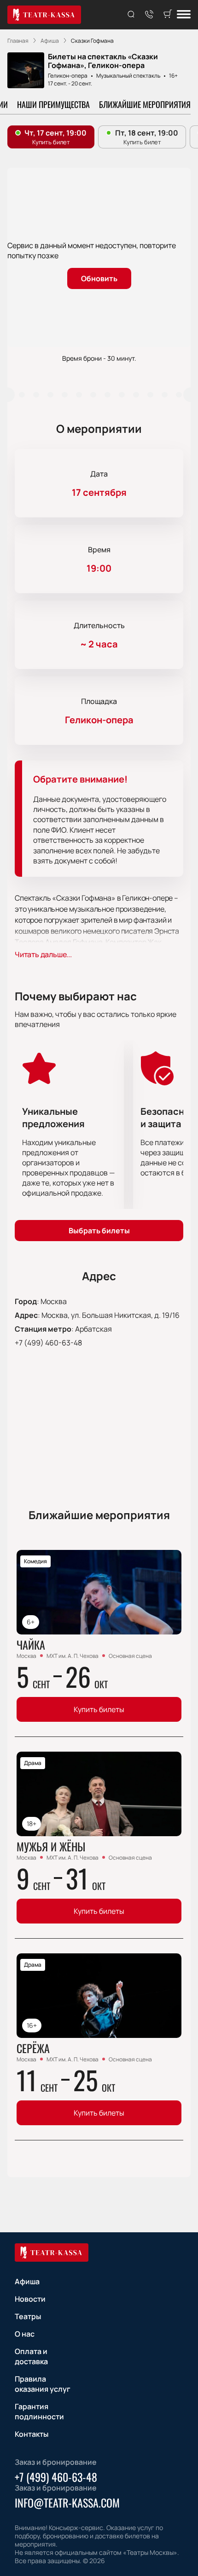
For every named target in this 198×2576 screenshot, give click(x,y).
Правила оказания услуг (43, 2384)
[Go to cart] (168, 15)
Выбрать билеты (99, 1231)
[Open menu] (184, 15)
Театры (28, 2316)
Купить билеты (99, 1709)
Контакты (32, 2434)
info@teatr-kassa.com (67, 2502)
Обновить (99, 278)
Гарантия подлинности (39, 2411)
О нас (25, 2334)
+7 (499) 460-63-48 (48, 1343)
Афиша (27, 2281)
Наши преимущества (53, 104)
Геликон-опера (68, 76)
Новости (30, 2299)
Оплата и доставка (31, 2356)
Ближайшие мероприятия (145, 104)
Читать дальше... (43, 954)
